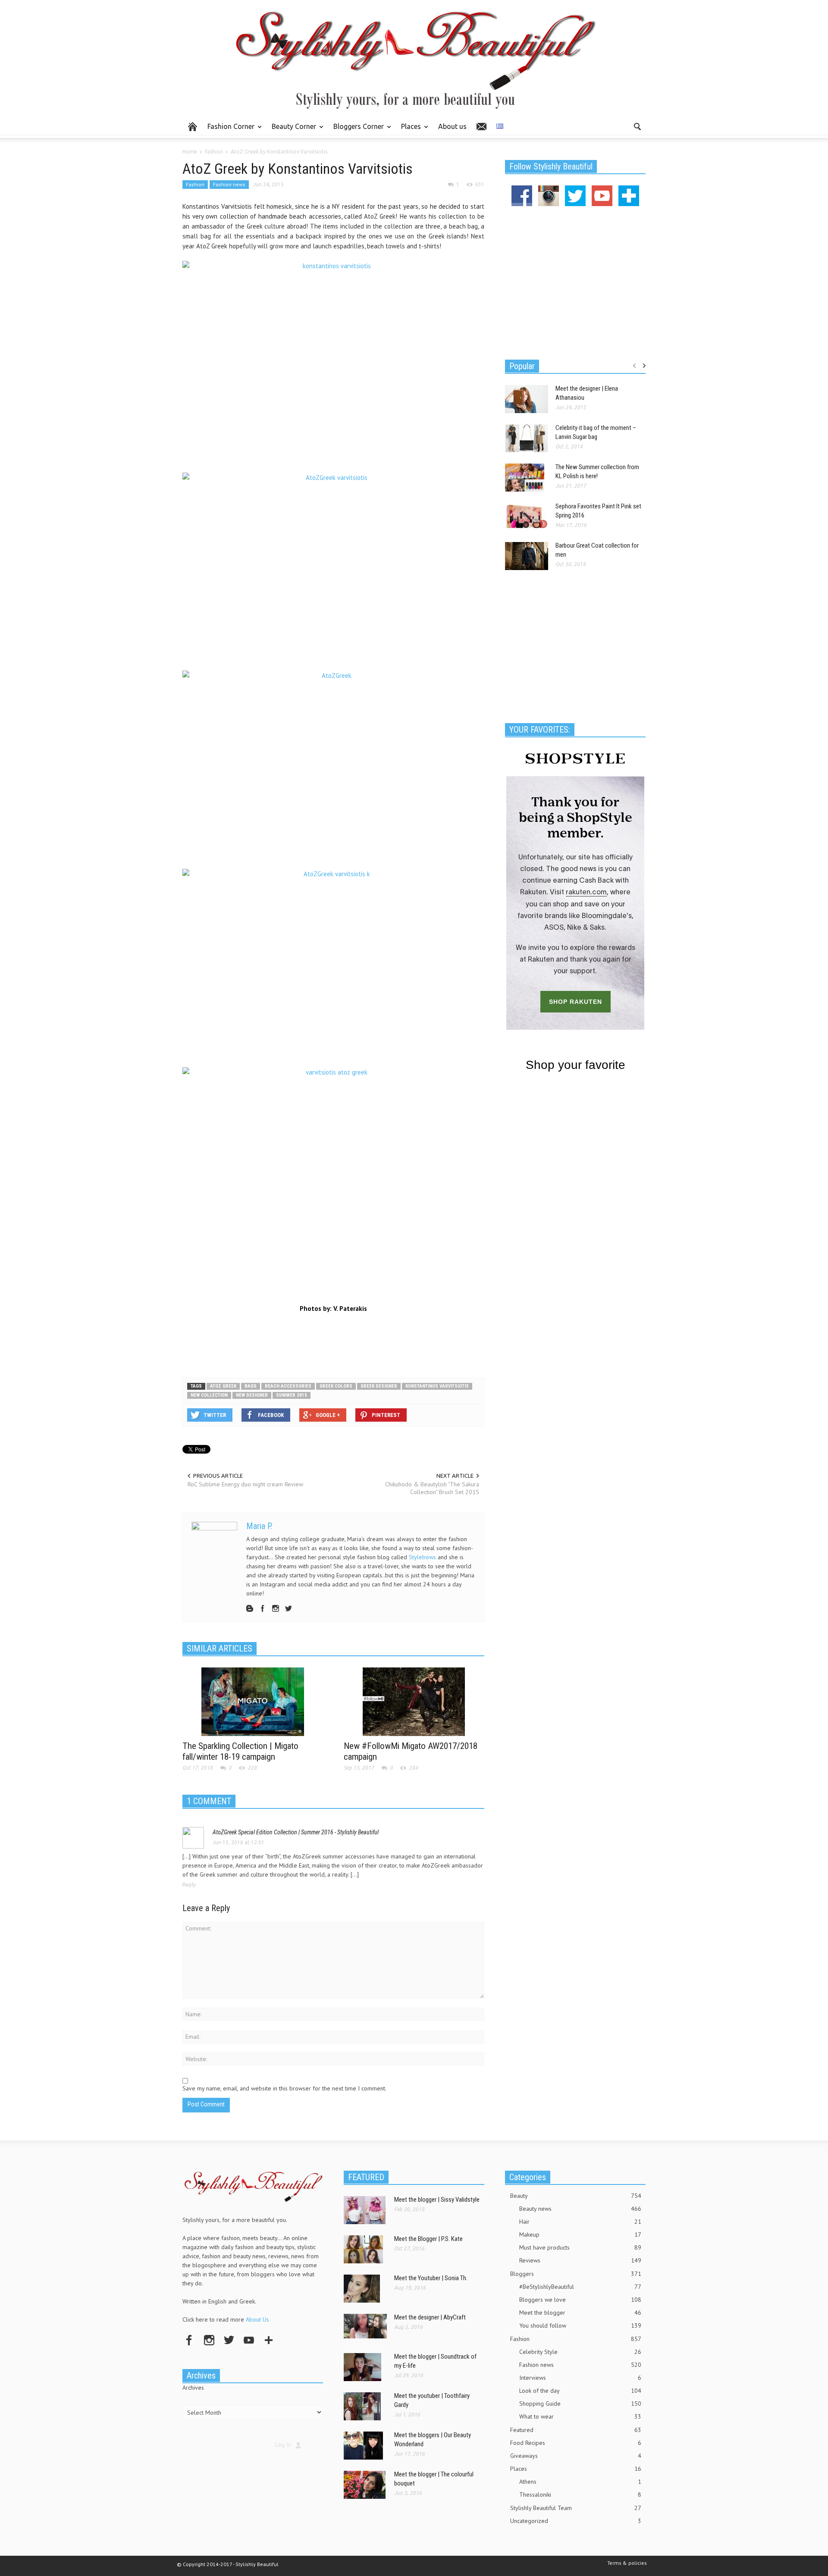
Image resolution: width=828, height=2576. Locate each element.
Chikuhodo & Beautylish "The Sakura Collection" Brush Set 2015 (432, 1488)
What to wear (580, 2416)
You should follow (580, 2325)
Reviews (580, 2260)
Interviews (580, 2378)
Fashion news (229, 184)
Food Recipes (576, 2443)
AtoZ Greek (223, 1386)
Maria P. (259, 1526)
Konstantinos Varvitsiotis (437, 1386)
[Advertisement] (333, 1343)
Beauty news (580, 2209)
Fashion (195, 184)
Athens (580, 2482)
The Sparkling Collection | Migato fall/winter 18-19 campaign (240, 1751)
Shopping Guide (580, 2404)
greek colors (336, 1386)
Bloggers (576, 2274)
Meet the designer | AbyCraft (430, 2317)
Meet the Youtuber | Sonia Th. (431, 2278)
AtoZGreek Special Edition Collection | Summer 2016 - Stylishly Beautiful (296, 1832)
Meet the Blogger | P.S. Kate (428, 2239)
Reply (189, 1885)
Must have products (580, 2247)
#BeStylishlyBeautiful (580, 2287)
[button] (637, 126)
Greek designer (379, 1386)
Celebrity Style (580, 2352)
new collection (209, 1395)
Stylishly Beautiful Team (576, 2508)
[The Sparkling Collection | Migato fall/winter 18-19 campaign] (253, 1701)
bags (251, 1386)
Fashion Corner (229, 130)
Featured (576, 2430)
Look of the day (580, 2391)
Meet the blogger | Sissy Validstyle (437, 2200)
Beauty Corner (292, 130)
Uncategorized (576, 2521)
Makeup (580, 2234)
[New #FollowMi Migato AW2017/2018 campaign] (414, 1701)
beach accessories (288, 1386)
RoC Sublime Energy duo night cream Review (245, 1484)
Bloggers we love (580, 2300)
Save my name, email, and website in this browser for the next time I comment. (284, 2088)
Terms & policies (627, 2563)
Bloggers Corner (356, 130)
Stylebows (422, 1557)
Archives (193, 2388)
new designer (252, 1395)
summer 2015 (292, 1395)
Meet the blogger (580, 2313)
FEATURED (366, 2177)
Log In (283, 2444)
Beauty (576, 2196)
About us (452, 126)
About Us (257, 2319)
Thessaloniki (580, 2495)
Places (409, 130)
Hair (580, 2222)
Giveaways (576, 2456)
